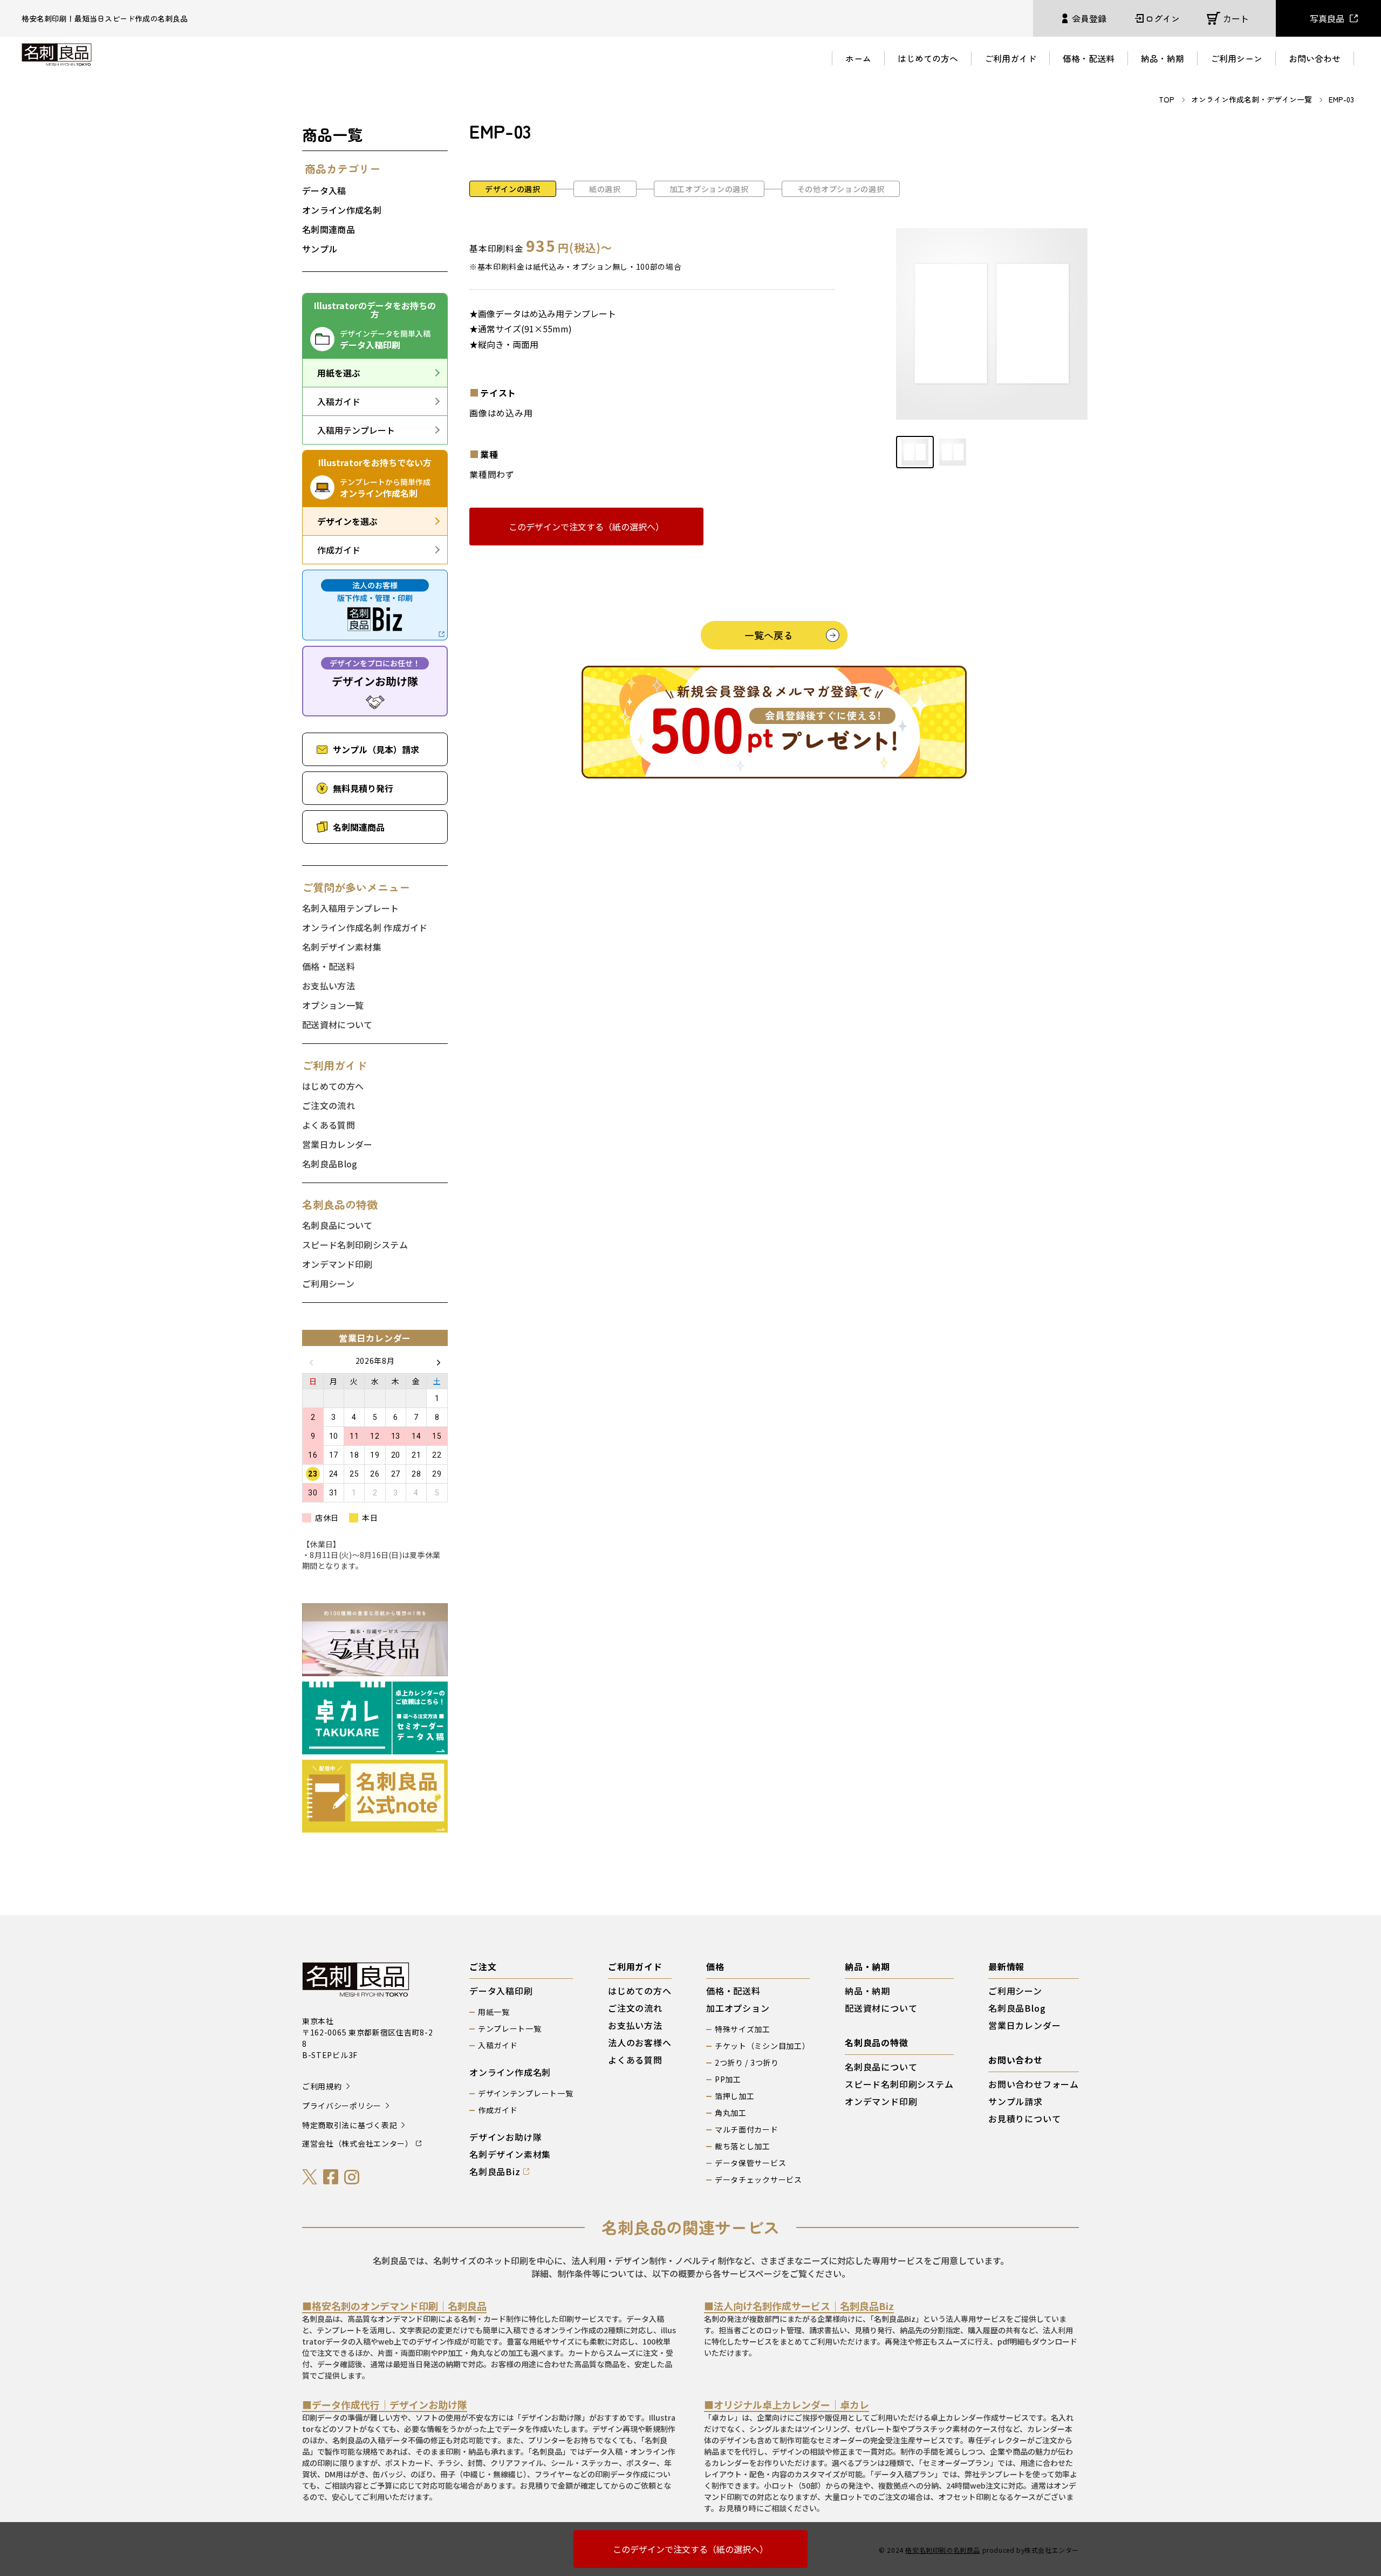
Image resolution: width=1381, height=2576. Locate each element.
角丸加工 (731, 2113)
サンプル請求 (1016, 2101)
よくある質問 (329, 1125)
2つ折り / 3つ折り (747, 2062)
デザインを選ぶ (347, 521)
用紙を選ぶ (339, 373)
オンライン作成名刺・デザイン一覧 (1252, 99)
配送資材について (337, 1024)
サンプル (320, 249)
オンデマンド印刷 (337, 1264)
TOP (1167, 99)
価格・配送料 (1089, 58)
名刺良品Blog (330, 1164)
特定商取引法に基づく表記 (350, 2125)
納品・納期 (1163, 58)
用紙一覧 (494, 2012)
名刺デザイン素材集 (342, 947)
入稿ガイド (339, 401)
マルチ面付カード (747, 2129)
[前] (311, 1361)
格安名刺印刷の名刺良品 (943, 2550)
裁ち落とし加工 (743, 2146)
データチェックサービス (758, 2179)
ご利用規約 (322, 2086)
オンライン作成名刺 (342, 210)
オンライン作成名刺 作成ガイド (365, 927)
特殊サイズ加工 (743, 2029)
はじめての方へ (928, 58)
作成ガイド (339, 550)
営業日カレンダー (337, 1144)
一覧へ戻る (769, 635)
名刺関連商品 (329, 229)
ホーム (858, 58)
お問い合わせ (1315, 58)
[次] (439, 1361)
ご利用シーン (1236, 58)
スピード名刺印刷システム (355, 1245)
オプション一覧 (333, 1005)
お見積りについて (1024, 2119)
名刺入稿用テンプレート (351, 908)
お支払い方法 (329, 986)
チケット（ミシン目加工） (762, 2046)
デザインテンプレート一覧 (525, 2093)
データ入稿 (324, 190)
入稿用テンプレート (356, 430)
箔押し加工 (735, 2096)
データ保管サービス (750, 2163)
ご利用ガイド (1010, 58)
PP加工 (728, 2079)
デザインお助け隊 (505, 2137)
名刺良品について (337, 1225)
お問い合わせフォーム (1034, 2084)
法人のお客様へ (640, 2042)
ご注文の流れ (329, 1105)
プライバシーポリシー (342, 2106)
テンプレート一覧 (510, 2028)
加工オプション (738, 2008)
